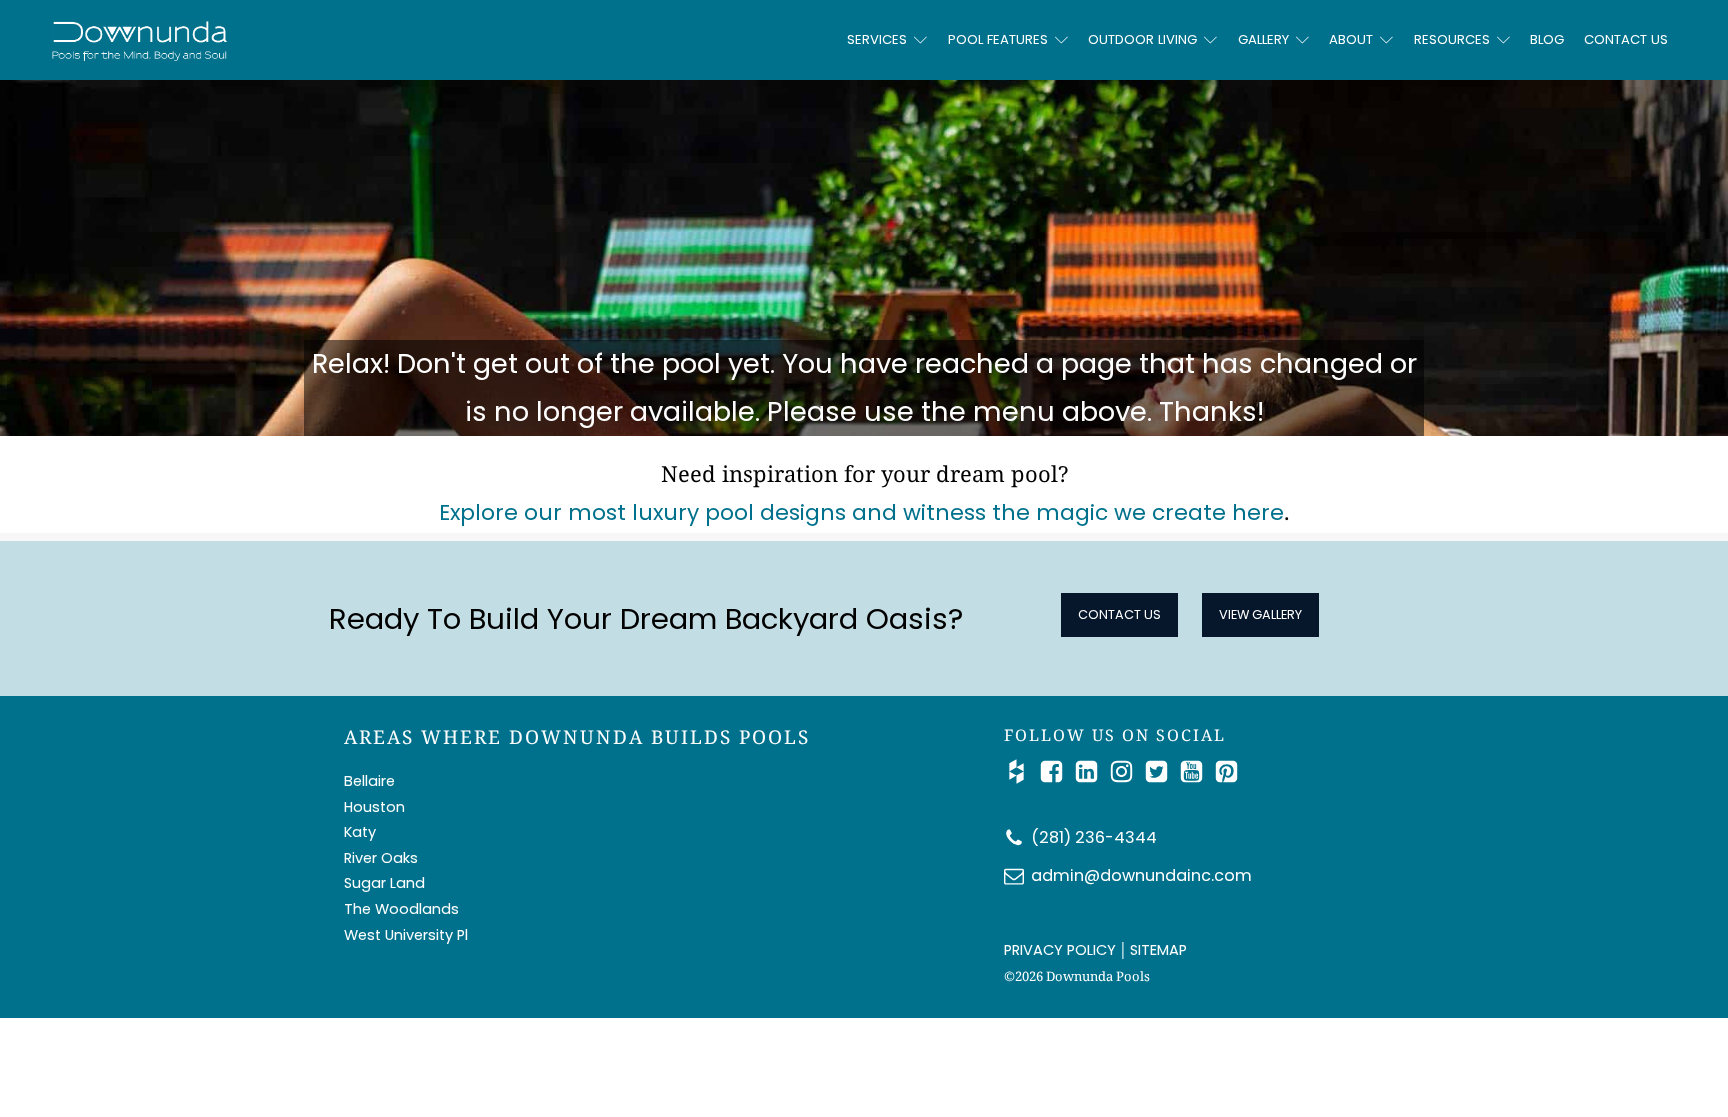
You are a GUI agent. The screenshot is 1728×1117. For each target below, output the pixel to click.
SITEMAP (1158, 950)
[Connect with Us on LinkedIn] (1091, 771)
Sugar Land (384, 883)
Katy (360, 832)
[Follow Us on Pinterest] (1226, 771)
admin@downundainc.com (1141, 875)
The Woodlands (401, 909)
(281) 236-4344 (1094, 837)
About (1351, 39)
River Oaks (381, 858)
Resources (1452, 39)
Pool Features (998, 39)
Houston (374, 807)
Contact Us (1626, 39)
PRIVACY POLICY (1060, 950)
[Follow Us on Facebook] (1056, 771)
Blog (1547, 39)
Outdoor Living (1142, 39)
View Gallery (1260, 614)
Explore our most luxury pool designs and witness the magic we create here (861, 512)
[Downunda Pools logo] (350, 40)
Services (877, 39)
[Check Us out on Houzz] (1021, 771)
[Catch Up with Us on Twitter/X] (1161, 771)
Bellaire (369, 781)
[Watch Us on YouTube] (1196, 771)
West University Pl (406, 935)
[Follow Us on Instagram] (1126, 771)
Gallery (1263, 39)
